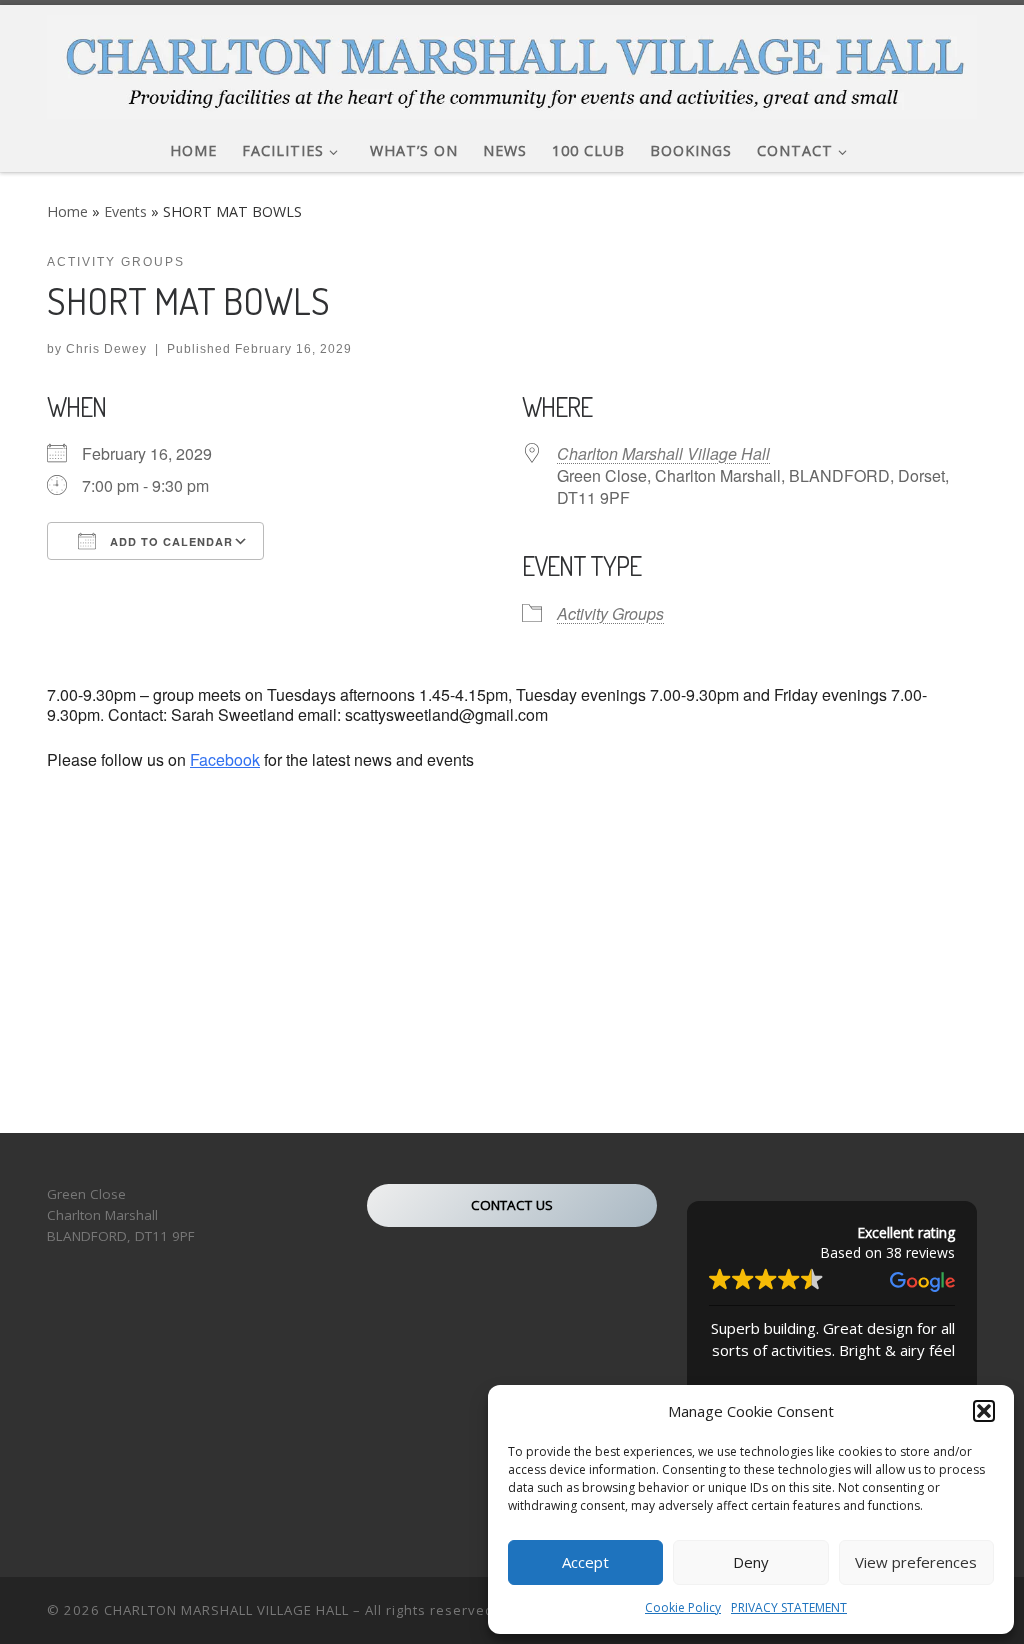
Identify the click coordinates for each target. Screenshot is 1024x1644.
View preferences (916, 1562)
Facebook (225, 759)
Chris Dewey (106, 349)
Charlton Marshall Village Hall (663, 453)
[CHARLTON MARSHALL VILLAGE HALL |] (512, 61)
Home (67, 211)
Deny (751, 1562)
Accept (585, 1562)
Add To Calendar (169, 541)
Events (125, 211)
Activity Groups (610, 613)
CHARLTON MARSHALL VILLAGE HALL (226, 1610)
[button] (984, 1411)
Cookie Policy (683, 1607)
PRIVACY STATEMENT (789, 1607)
